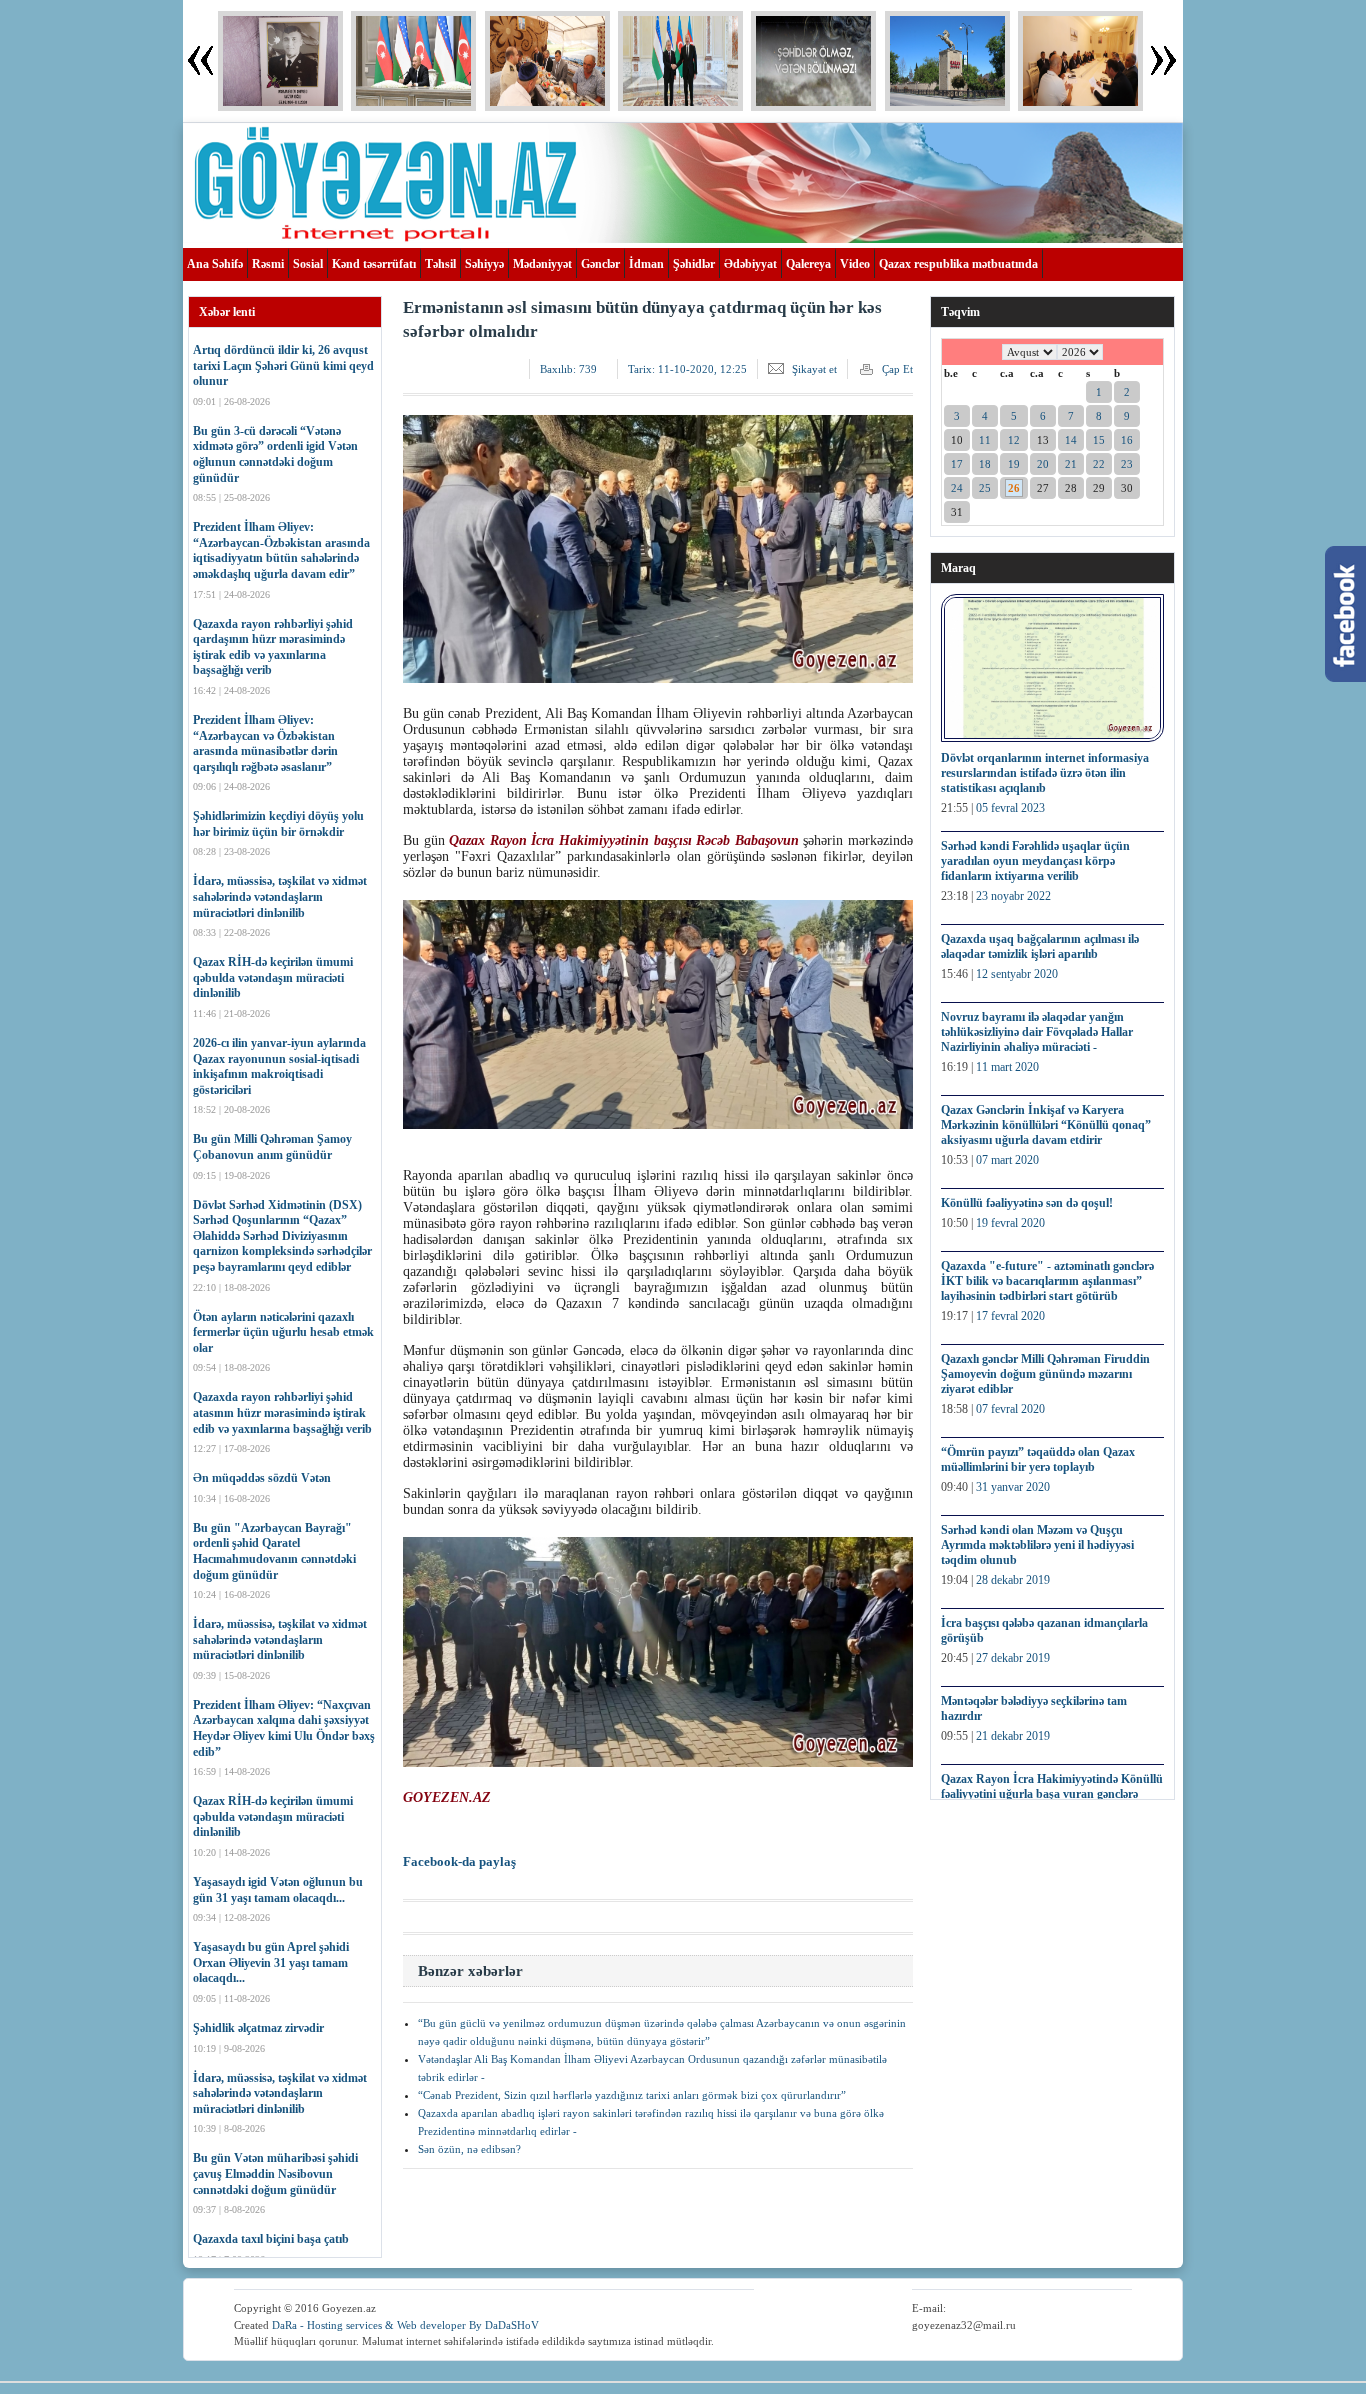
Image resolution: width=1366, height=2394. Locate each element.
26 (1014, 488)
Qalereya (808, 264)
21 (1071, 464)
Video (855, 264)
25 (985, 488)
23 (1127, 464)
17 (957, 464)
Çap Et (897, 369)
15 (1099, 440)
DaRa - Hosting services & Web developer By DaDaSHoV (405, 2325)
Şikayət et (814, 369)
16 (1127, 440)
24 (957, 488)
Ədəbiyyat (750, 264)
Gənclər (600, 264)
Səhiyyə (484, 264)
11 (985, 440)
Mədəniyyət (542, 264)
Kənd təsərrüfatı (374, 264)
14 (1071, 440)
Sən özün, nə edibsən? (469, 2149)
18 (985, 464)
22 (1099, 464)
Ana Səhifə (215, 264)
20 (1043, 464)
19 (1014, 464)
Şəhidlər (694, 264)
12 (1014, 440)
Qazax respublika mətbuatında (958, 264)
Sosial (308, 264)
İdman (646, 264)
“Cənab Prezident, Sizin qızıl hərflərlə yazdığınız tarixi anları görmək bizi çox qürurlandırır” (632, 2095)
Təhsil (440, 264)
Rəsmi (268, 264)
